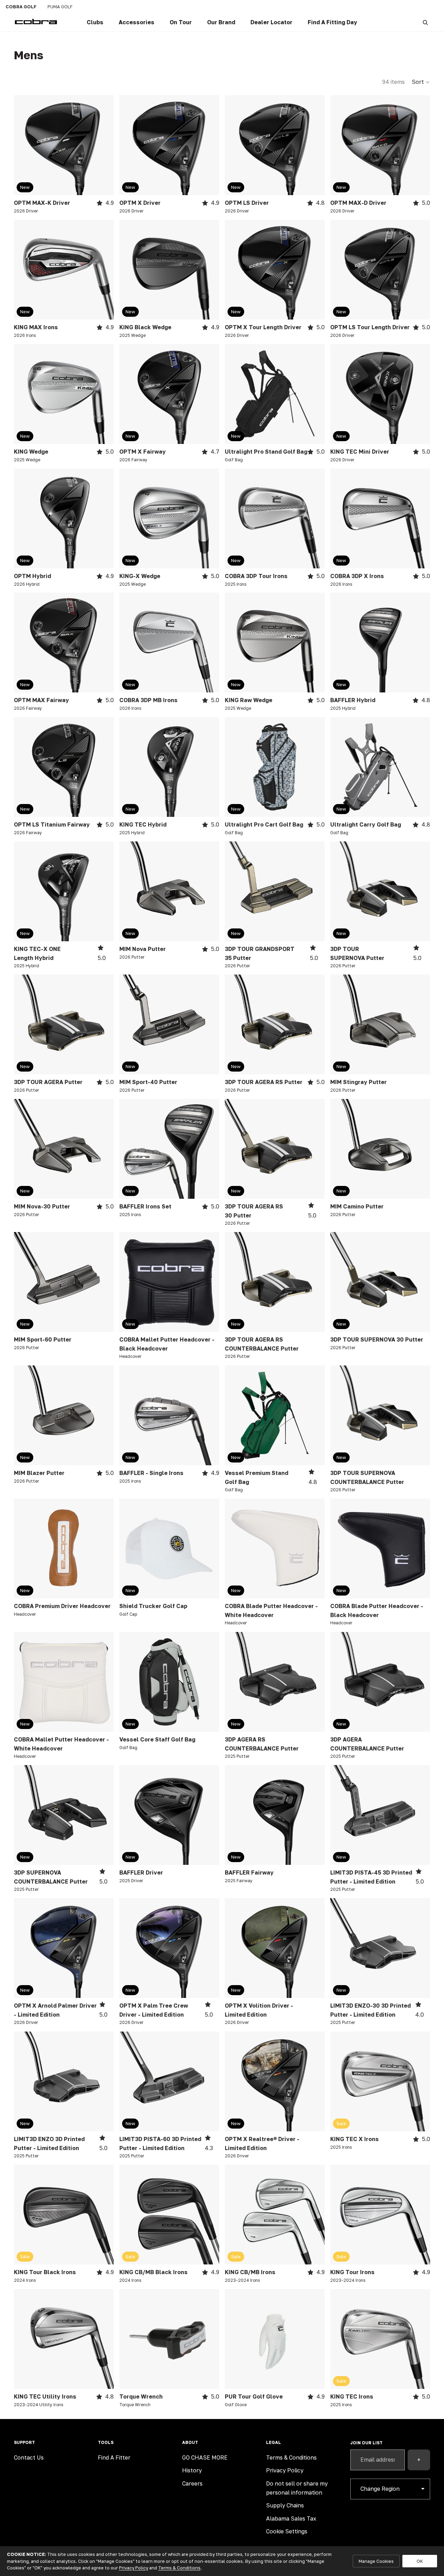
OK (420, 2561)
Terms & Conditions (179, 2568)
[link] (95, 23)
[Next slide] (103, 145)
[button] (421, 82)
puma (60, 7)
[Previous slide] (24, 145)
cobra (21, 7)
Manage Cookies (376, 2561)
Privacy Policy (134, 2568)
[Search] (425, 23)
